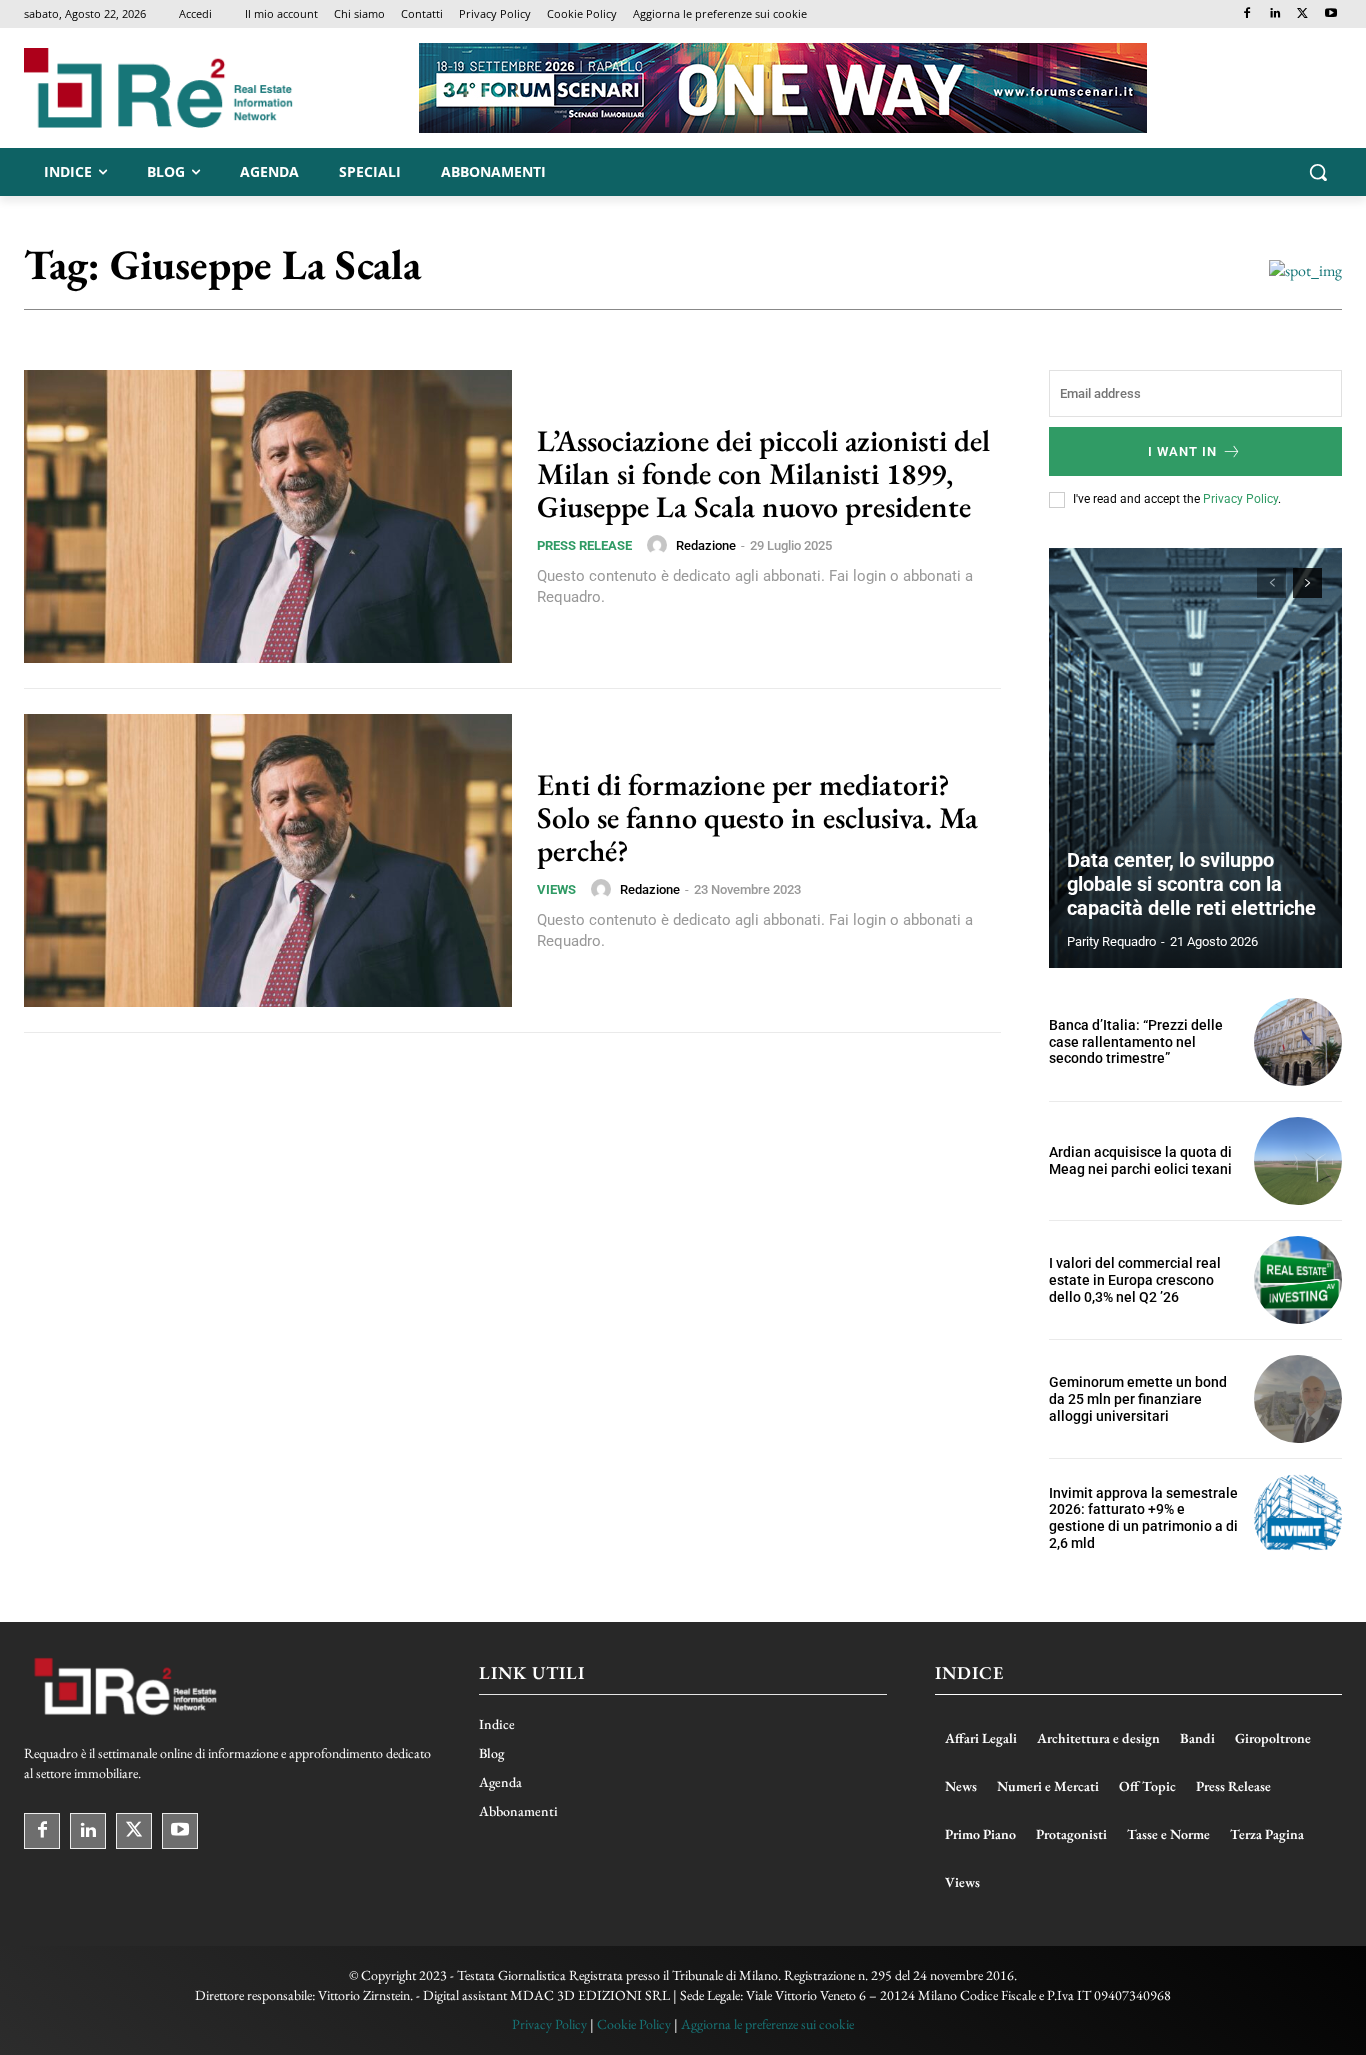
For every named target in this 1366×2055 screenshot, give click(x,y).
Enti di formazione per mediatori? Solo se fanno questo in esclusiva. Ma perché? (757, 817)
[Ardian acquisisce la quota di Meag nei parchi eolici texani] (1298, 1161)
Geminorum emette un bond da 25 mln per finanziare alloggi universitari (1138, 1399)
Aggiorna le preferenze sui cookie (767, 2024)
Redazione (706, 545)
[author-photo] (660, 545)
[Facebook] (1247, 14)
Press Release (584, 545)
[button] (1318, 172)
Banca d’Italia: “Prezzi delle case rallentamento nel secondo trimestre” (1136, 1042)
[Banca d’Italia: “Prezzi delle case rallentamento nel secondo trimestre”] (1298, 1042)
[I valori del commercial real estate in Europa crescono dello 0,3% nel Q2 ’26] (1298, 1280)
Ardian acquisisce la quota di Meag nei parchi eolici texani (1140, 1160)
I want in (1182, 451)
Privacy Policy (1240, 499)
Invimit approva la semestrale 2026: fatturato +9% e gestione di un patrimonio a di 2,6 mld (1143, 1518)
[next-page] (1307, 583)
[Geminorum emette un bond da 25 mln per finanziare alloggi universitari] (1298, 1399)
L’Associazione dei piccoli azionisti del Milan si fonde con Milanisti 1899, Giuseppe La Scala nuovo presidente (763, 473)
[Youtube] (1330, 14)
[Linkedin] (1275, 14)
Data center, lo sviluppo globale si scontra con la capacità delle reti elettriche (1191, 884)
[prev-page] (1271, 583)
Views (556, 889)
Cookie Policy (634, 2024)
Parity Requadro (1111, 941)
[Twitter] (1302, 14)
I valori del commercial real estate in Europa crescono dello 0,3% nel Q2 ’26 (1135, 1280)
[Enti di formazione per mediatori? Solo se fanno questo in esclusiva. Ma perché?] (268, 860)
